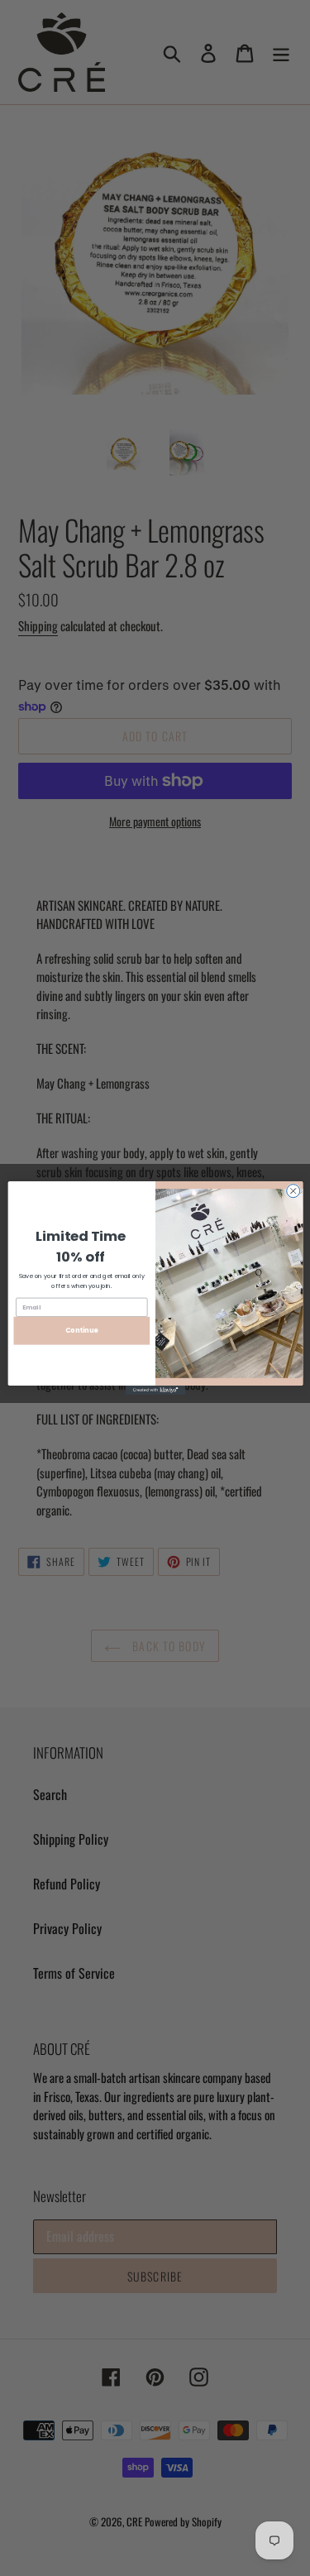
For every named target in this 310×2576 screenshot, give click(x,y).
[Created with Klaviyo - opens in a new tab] (155, 1390)
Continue (81, 1331)
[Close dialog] (293, 1191)
